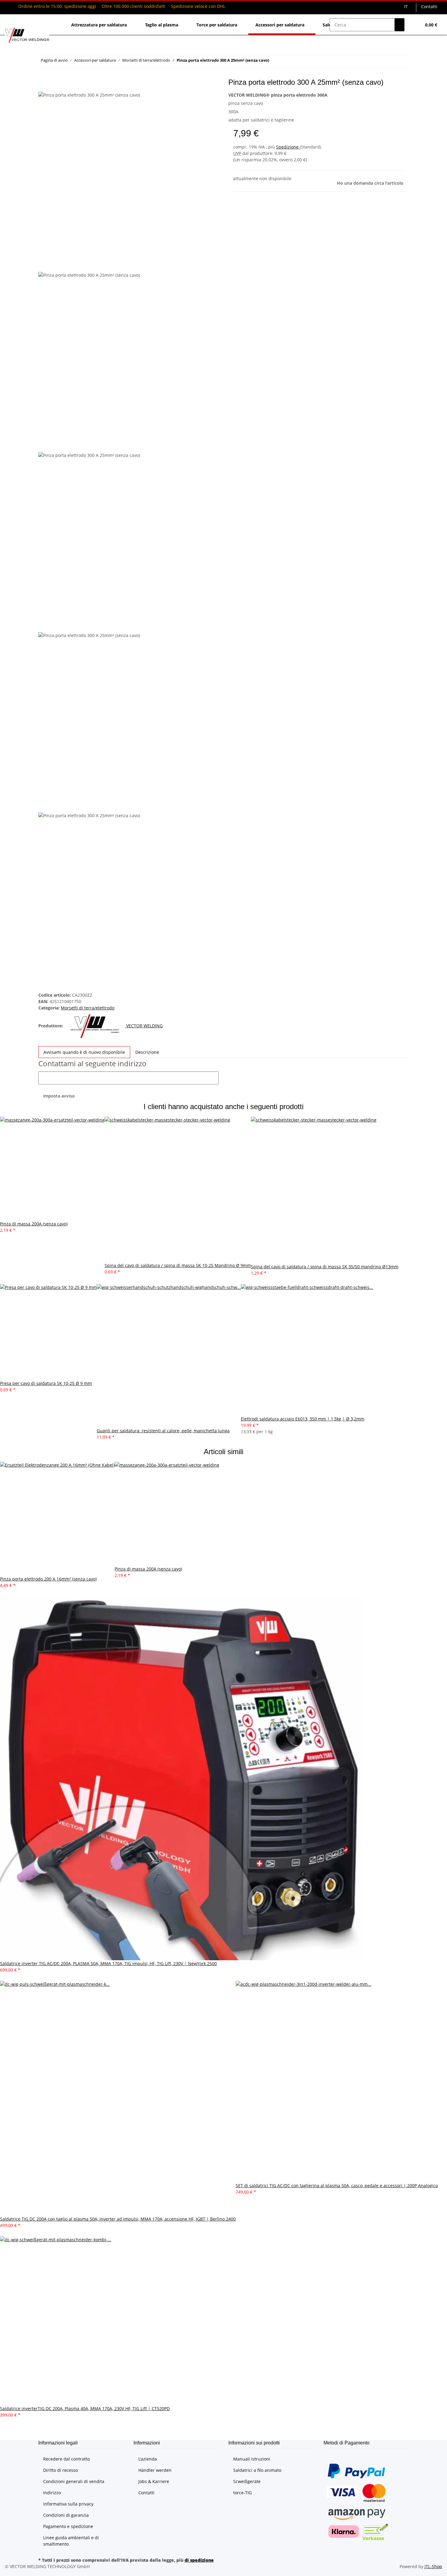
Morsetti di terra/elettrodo (88, 1008)
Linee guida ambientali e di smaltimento (71, 2541)
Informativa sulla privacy (68, 2504)
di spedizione (199, 2560)
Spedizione (288, 147)
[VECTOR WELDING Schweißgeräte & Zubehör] (27, 35)
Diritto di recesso (61, 2470)
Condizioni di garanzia (66, 2515)
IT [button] (407, 7)
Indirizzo (52, 2493)
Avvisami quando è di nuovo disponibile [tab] (84, 1052)
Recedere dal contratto (66, 2459)
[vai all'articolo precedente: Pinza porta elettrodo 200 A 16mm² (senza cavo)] (285, 62)
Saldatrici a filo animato (257, 2470)
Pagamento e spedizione (68, 2526)
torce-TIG (243, 2493)
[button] (414, 25)
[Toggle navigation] (12, 19)
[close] (43, 85)
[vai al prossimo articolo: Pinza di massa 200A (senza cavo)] (274, 62)
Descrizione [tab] (147, 1052)
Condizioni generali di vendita (74, 2481)
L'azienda (148, 2459)
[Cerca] (400, 25)
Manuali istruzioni (252, 2459)
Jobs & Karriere (154, 2481)
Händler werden (155, 2470)
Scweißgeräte (247, 2481)
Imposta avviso (59, 1096)
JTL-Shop (433, 2566)
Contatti (429, 7)
